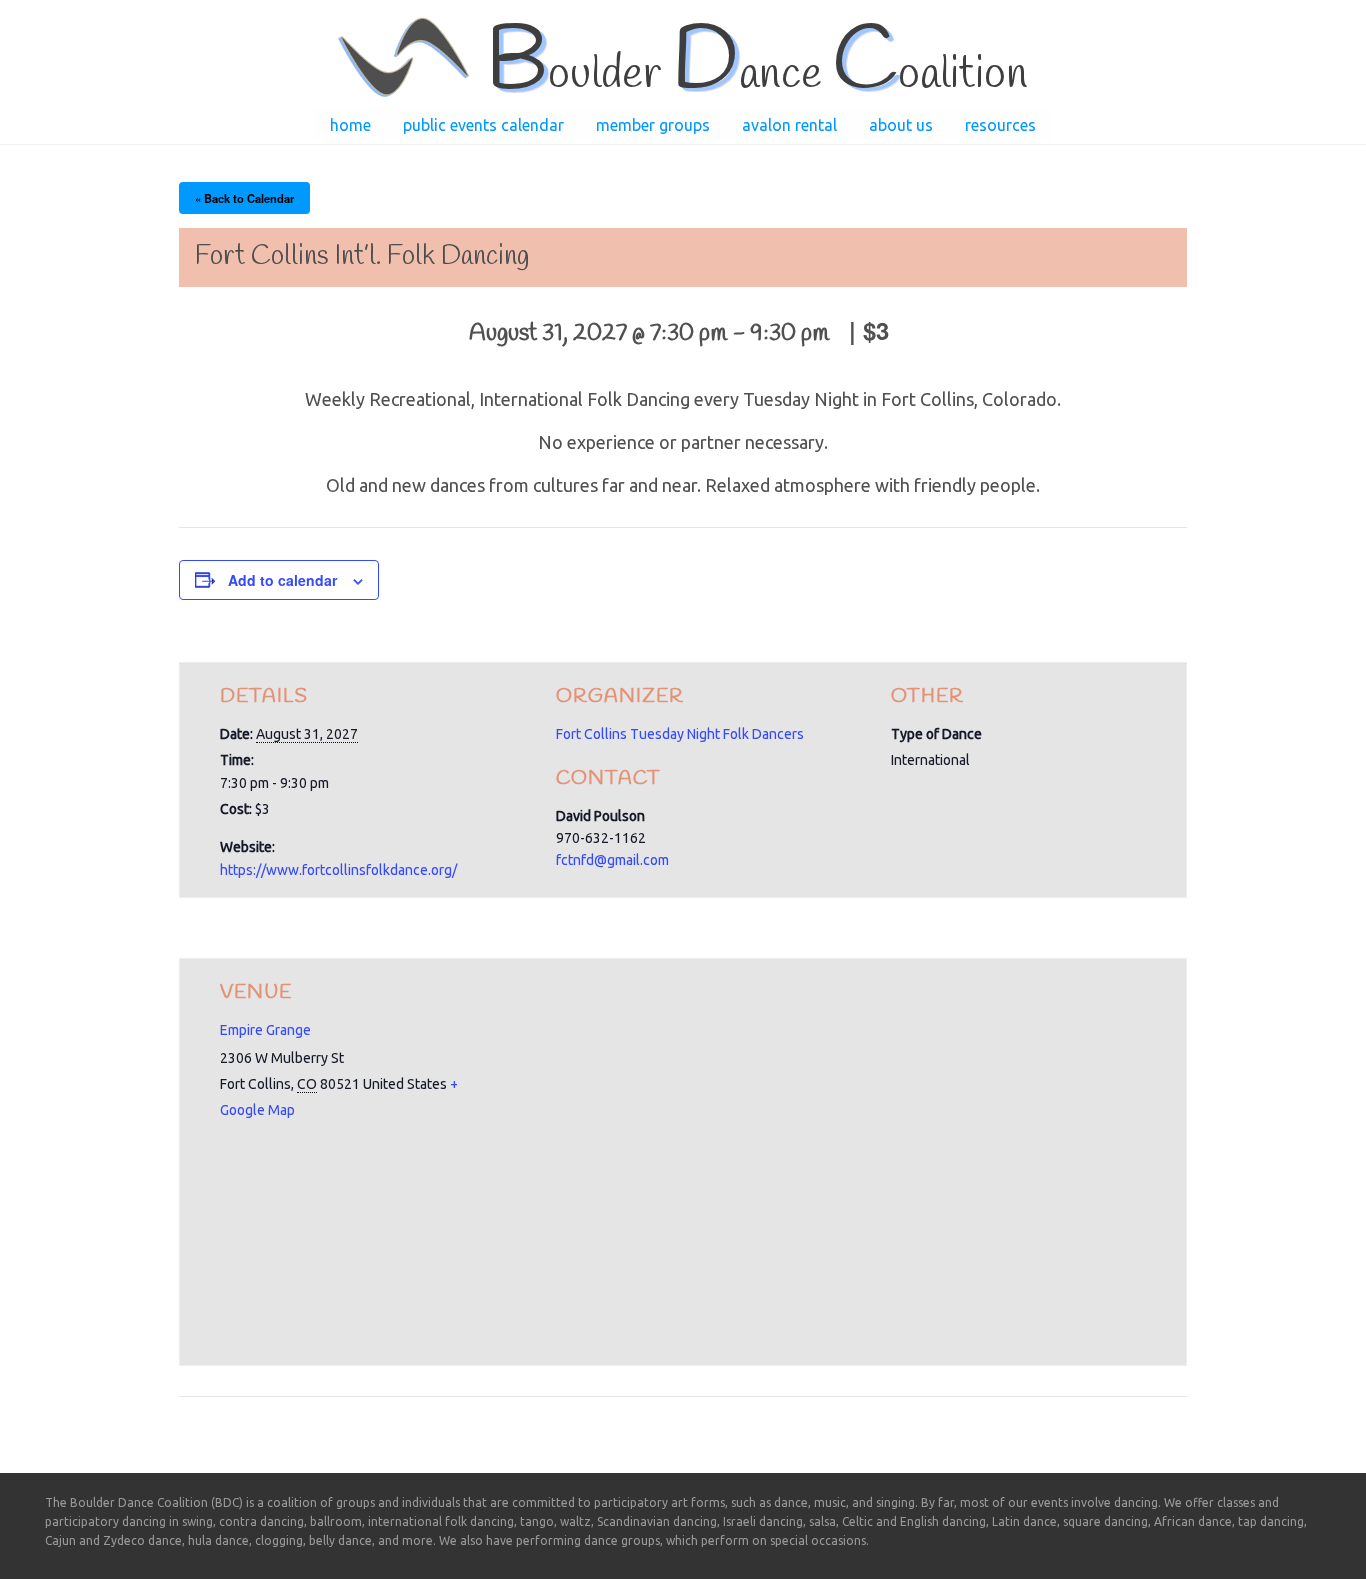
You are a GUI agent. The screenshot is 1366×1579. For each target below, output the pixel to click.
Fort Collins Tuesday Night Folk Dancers (680, 734)
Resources (1000, 125)
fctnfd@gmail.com (612, 860)
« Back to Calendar (244, 198)
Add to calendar (282, 580)
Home (350, 125)
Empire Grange (265, 1030)
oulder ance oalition (756, 75)
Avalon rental (789, 125)
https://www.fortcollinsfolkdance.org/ (338, 870)
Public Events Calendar (483, 125)
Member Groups (653, 125)
